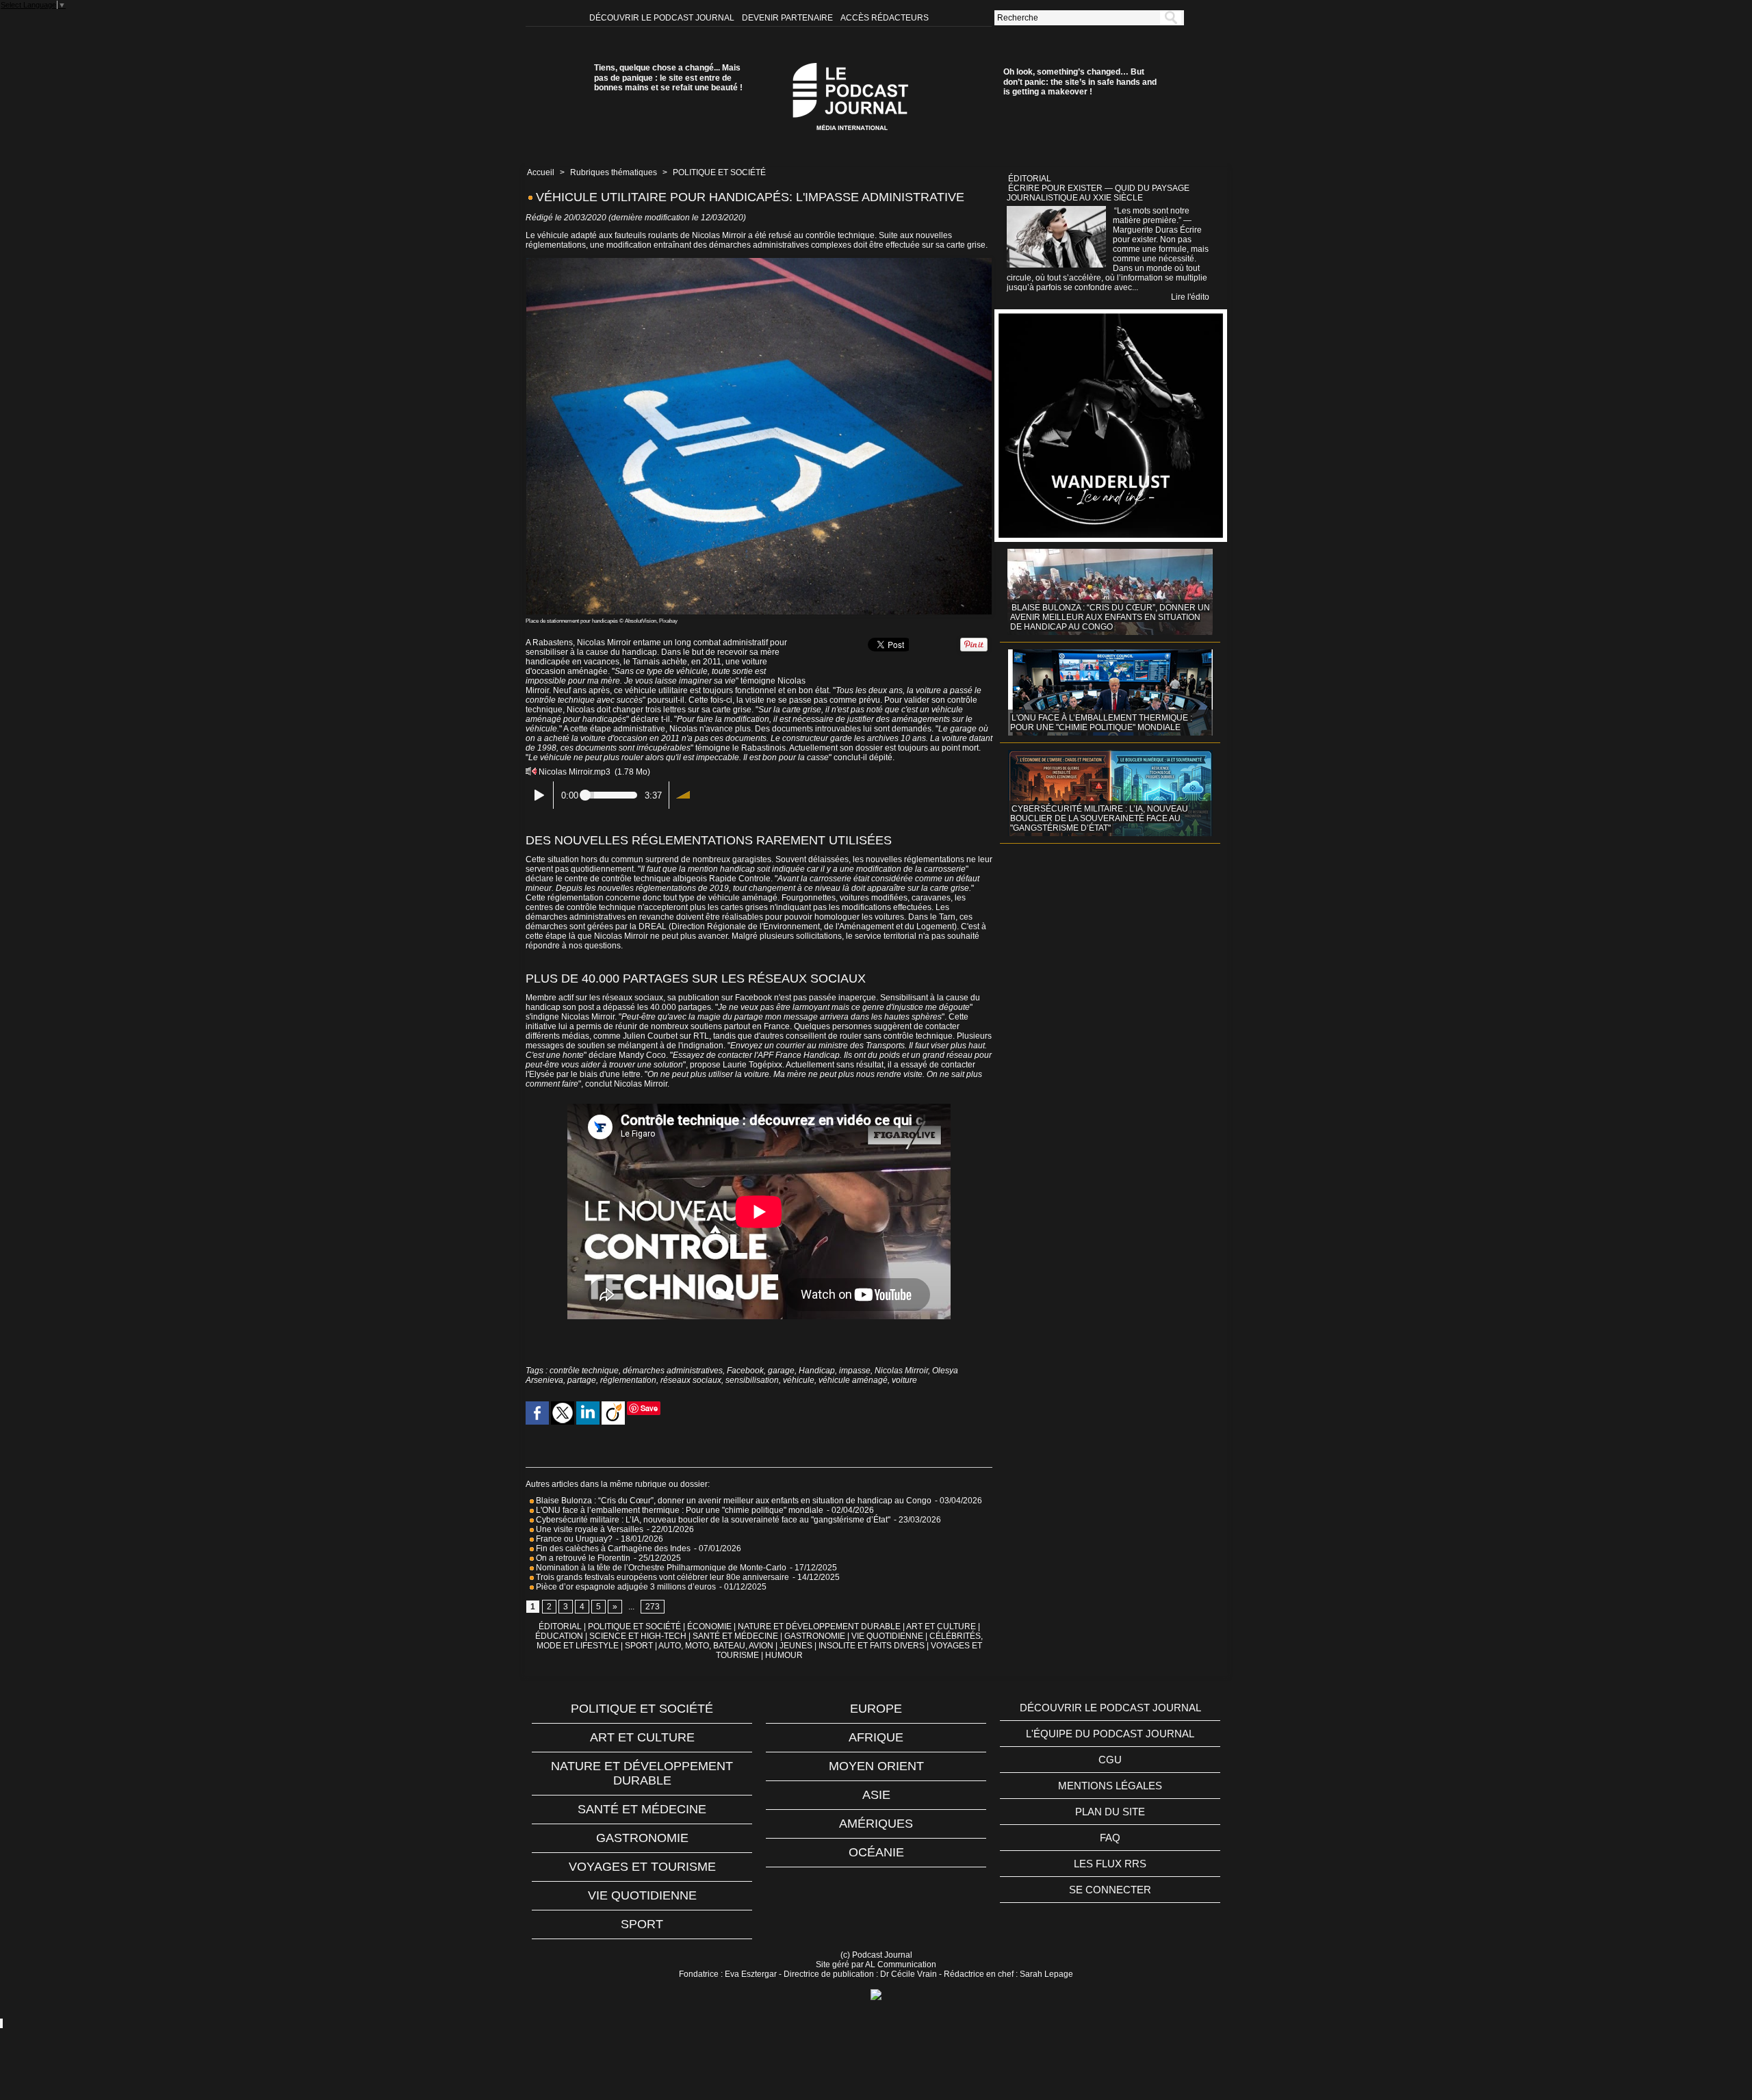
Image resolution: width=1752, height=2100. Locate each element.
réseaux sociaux (691, 1380)
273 (653, 1607)
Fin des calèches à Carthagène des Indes (613, 1548)
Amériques (876, 1824)
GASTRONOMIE (815, 1636)
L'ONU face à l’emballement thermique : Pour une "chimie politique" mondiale (679, 1510)
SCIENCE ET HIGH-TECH (639, 1636)
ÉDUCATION (559, 1636)
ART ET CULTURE (941, 1626)
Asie (876, 1795)
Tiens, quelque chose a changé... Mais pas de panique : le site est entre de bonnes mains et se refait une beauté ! (668, 78)
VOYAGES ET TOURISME (642, 1867)
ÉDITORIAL (560, 1626)
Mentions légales (1110, 1786)
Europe (876, 1709)
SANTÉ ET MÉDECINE (735, 1636)
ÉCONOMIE (709, 1626)
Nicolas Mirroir (901, 1371)
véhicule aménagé (853, 1380)
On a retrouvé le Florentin (582, 1558)
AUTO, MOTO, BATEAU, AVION (716, 1646)
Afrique (876, 1737)
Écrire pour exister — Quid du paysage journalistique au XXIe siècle (1098, 193)
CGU (1110, 1760)
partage (582, 1380)
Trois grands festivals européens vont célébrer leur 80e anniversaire (661, 1577)
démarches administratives (673, 1371)
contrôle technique (584, 1371)
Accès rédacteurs (885, 18)
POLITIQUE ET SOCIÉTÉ (719, 172)
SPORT (639, 1646)
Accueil (541, 172)
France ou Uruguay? (573, 1539)
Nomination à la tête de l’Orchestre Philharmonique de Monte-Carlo (661, 1568)
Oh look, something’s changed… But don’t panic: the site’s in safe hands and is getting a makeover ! (1080, 82)
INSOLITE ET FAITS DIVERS (872, 1646)
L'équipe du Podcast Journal (1110, 1734)
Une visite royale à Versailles (589, 1529)
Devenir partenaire (788, 18)
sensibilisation (752, 1380)
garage (781, 1371)
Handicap (817, 1371)
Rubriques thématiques (614, 172)
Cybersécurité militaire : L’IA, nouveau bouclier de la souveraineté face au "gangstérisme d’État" (712, 1520)
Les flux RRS (1110, 1864)
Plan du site (1110, 1812)
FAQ (1110, 1838)
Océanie (876, 1852)
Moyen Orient (876, 1766)
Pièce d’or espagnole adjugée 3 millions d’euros (625, 1587)
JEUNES (796, 1646)
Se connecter (1110, 1890)
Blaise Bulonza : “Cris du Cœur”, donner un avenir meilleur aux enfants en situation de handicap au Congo (733, 1501)
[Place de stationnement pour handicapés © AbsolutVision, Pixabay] (759, 262)
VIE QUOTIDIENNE (887, 1636)
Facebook (745, 1371)
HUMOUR (784, 1655)
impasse (855, 1371)
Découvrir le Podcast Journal (663, 18)
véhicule (799, 1380)
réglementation (628, 1380)
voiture (904, 1380)
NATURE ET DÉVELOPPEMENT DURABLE (819, 1626)
